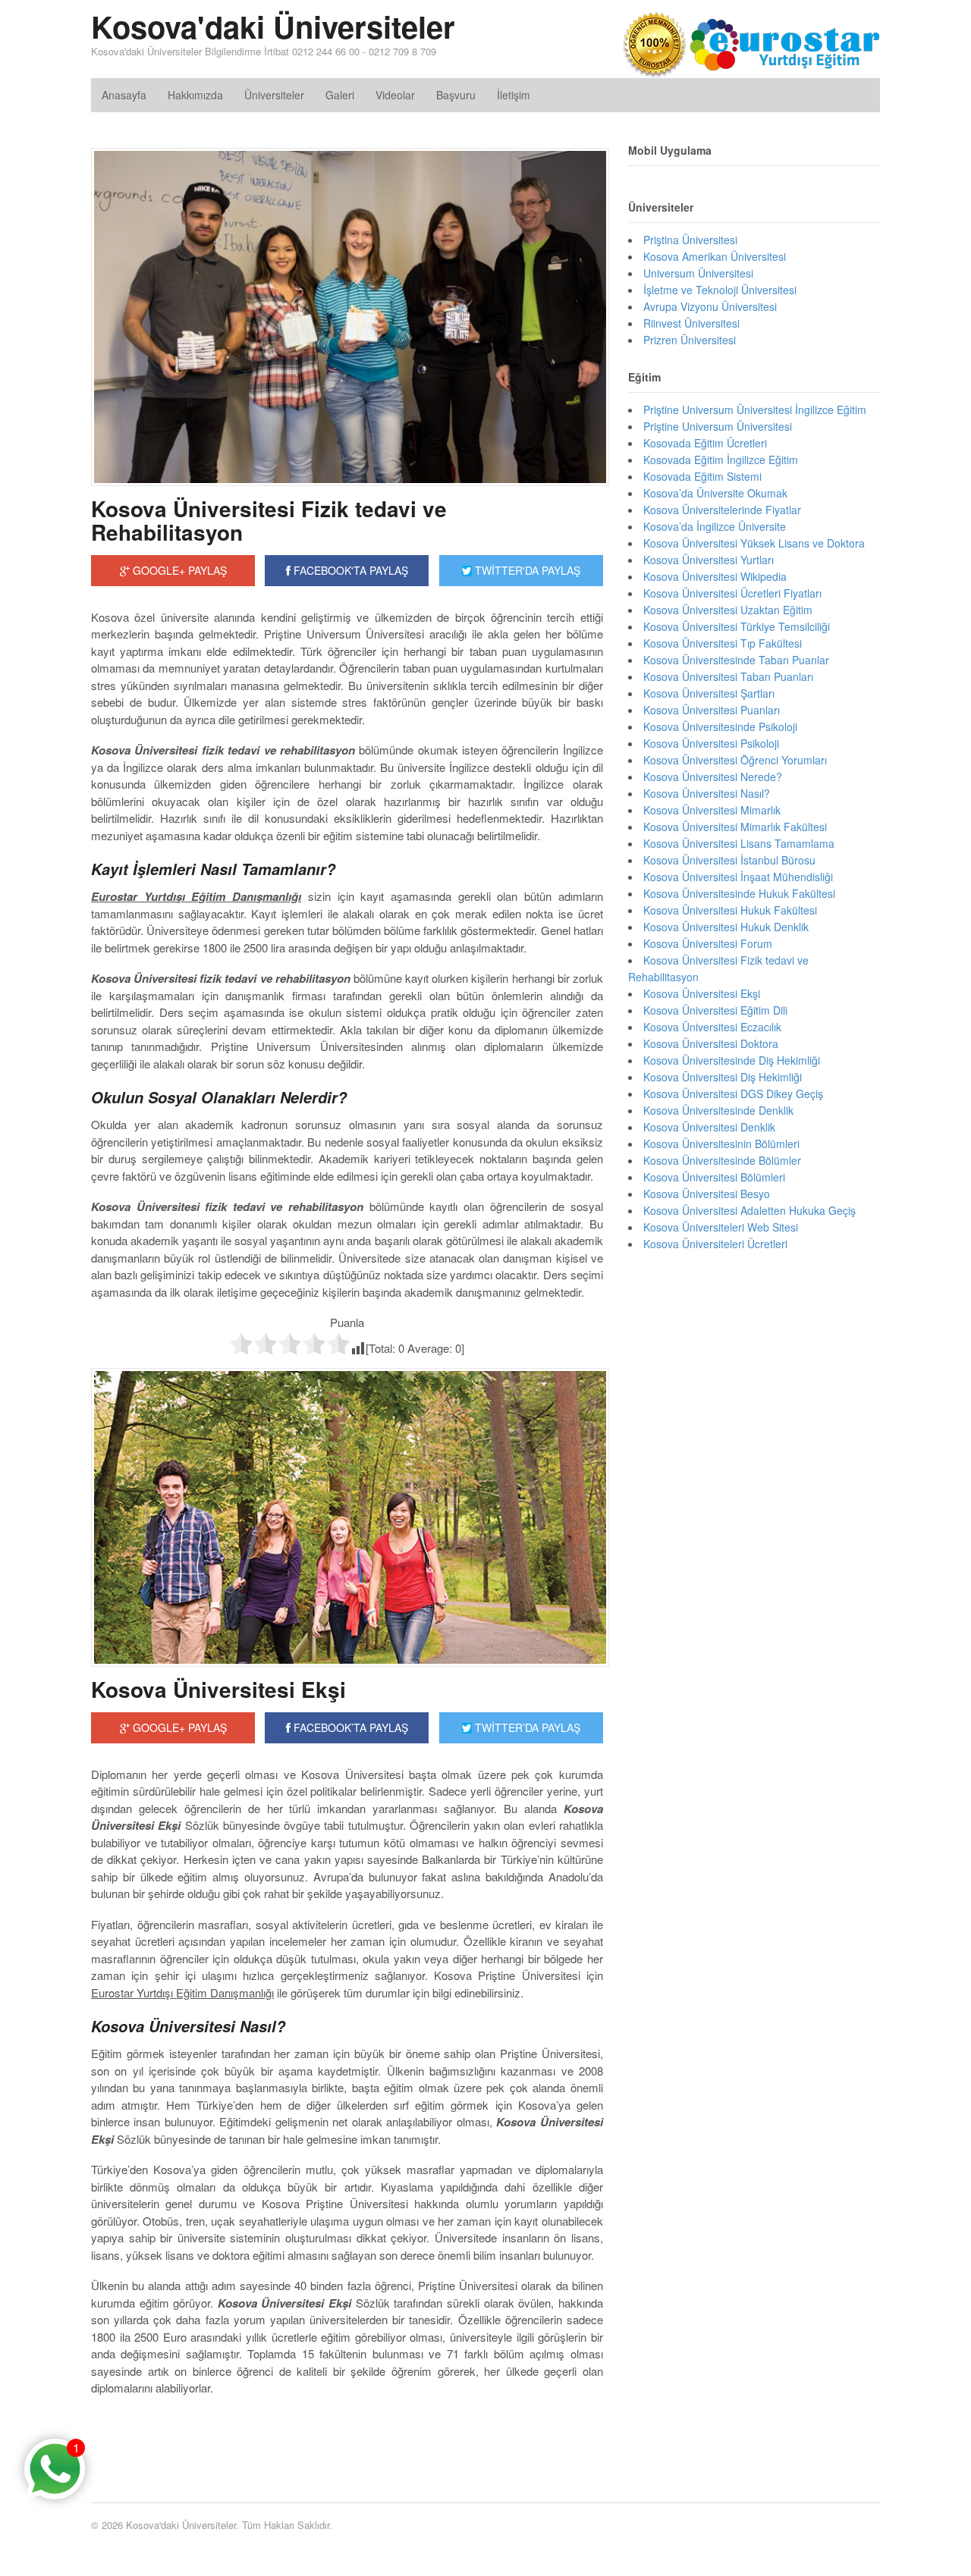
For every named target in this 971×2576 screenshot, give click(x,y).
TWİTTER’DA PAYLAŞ (526, 1727)
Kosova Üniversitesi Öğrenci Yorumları (735, 760)
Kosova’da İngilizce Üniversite (715, 526)
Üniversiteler (274, 95)
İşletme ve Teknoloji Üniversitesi (720, 290)
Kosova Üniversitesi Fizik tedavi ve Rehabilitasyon (269, 520)
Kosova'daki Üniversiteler (273, 26)
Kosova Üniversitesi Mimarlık (712, 810)
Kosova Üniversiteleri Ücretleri (715, 1244)
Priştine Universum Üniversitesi (718, 426)
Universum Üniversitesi (698, 273)
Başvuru (456, 95)
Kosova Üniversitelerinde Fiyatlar (722, 510)
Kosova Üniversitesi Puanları (712, 710)
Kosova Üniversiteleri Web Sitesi (721, 1227)
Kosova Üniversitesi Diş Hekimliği (723, 1077)
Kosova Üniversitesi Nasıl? (707, 793)
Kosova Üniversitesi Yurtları (709, 560)
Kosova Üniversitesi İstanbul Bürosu (729, 860)
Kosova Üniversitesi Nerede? (713, 777)
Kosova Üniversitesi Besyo (707, 1194)
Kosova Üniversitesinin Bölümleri (721, 1144)
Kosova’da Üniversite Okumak (715, 493)
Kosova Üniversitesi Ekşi (218, 1689)
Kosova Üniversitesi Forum (708, 943)
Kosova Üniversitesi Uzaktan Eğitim (728, 610)
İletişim (514, 95)
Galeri (340, 95)
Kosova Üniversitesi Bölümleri (714, 1177)
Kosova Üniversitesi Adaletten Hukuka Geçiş (749, 1210)
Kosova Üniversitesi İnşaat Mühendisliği (738, 877)
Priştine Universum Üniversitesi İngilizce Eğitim (755, 409)
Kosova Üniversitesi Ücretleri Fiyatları (732, 593)
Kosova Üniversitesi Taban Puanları (728, 676)
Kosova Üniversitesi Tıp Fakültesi (723, 643)
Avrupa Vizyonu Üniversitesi (710, 306)
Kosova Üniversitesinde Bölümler (722, 1160)
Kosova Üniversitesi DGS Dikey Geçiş (733, 1093)
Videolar (395, 95)
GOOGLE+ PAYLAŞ (178, 570)
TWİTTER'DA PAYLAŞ (526, 570)
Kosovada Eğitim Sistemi (702, 476)
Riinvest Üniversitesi (691, 323)
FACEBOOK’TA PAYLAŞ (349, 1727)
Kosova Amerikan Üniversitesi (715, 256)
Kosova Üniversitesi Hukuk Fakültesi (730, 910)
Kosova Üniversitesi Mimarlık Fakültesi (735, 827)
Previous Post (347, 2434)
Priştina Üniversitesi (690, 240)
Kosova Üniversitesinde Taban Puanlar (736, 660)
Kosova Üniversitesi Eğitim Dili (715, 1010)
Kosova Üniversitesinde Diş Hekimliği (732, 1060)
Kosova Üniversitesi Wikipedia (715, 576)
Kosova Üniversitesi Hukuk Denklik (726, 927)
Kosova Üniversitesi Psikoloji (711, 743)
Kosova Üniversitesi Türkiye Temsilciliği (737, 626)
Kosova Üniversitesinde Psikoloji (720, 726)
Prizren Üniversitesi (690, 340)
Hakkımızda (195, 95)
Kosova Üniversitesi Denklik (709, 1127)
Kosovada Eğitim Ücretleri (705, 443)
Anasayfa (124, 95)
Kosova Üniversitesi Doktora (711, 1043)
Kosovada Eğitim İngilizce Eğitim (721, 460)
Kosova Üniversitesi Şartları (709, 693)
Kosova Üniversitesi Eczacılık (712, 1027)
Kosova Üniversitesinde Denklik (718, 1110)
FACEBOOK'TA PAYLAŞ (349, 570)
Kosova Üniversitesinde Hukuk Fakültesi (739, 893)
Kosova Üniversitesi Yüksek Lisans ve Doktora (754, 543)
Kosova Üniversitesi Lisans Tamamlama (739, 843)
